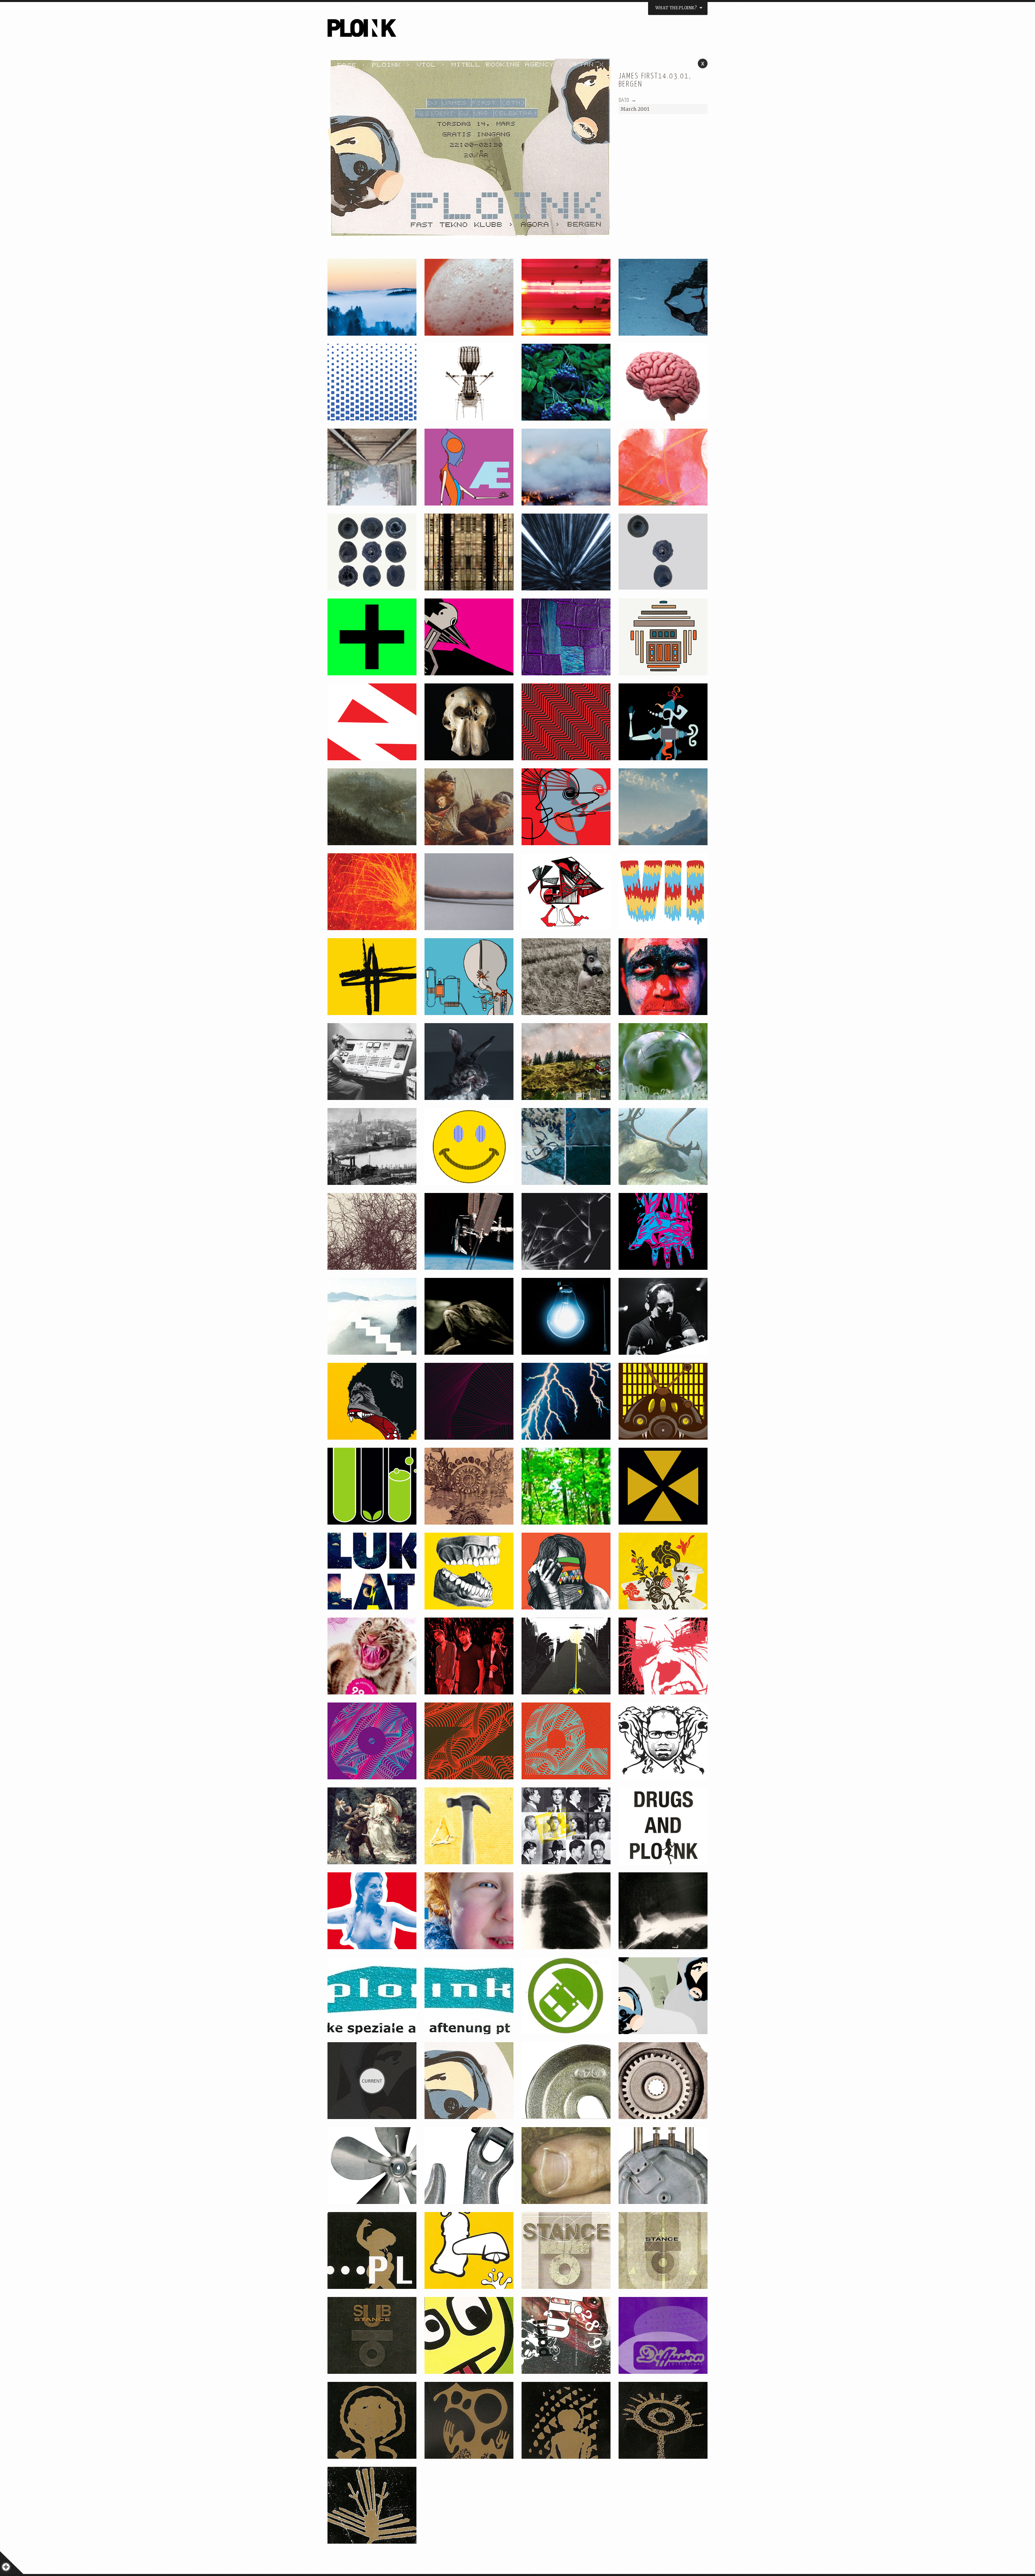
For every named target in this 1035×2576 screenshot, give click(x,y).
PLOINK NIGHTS (406, 31)
